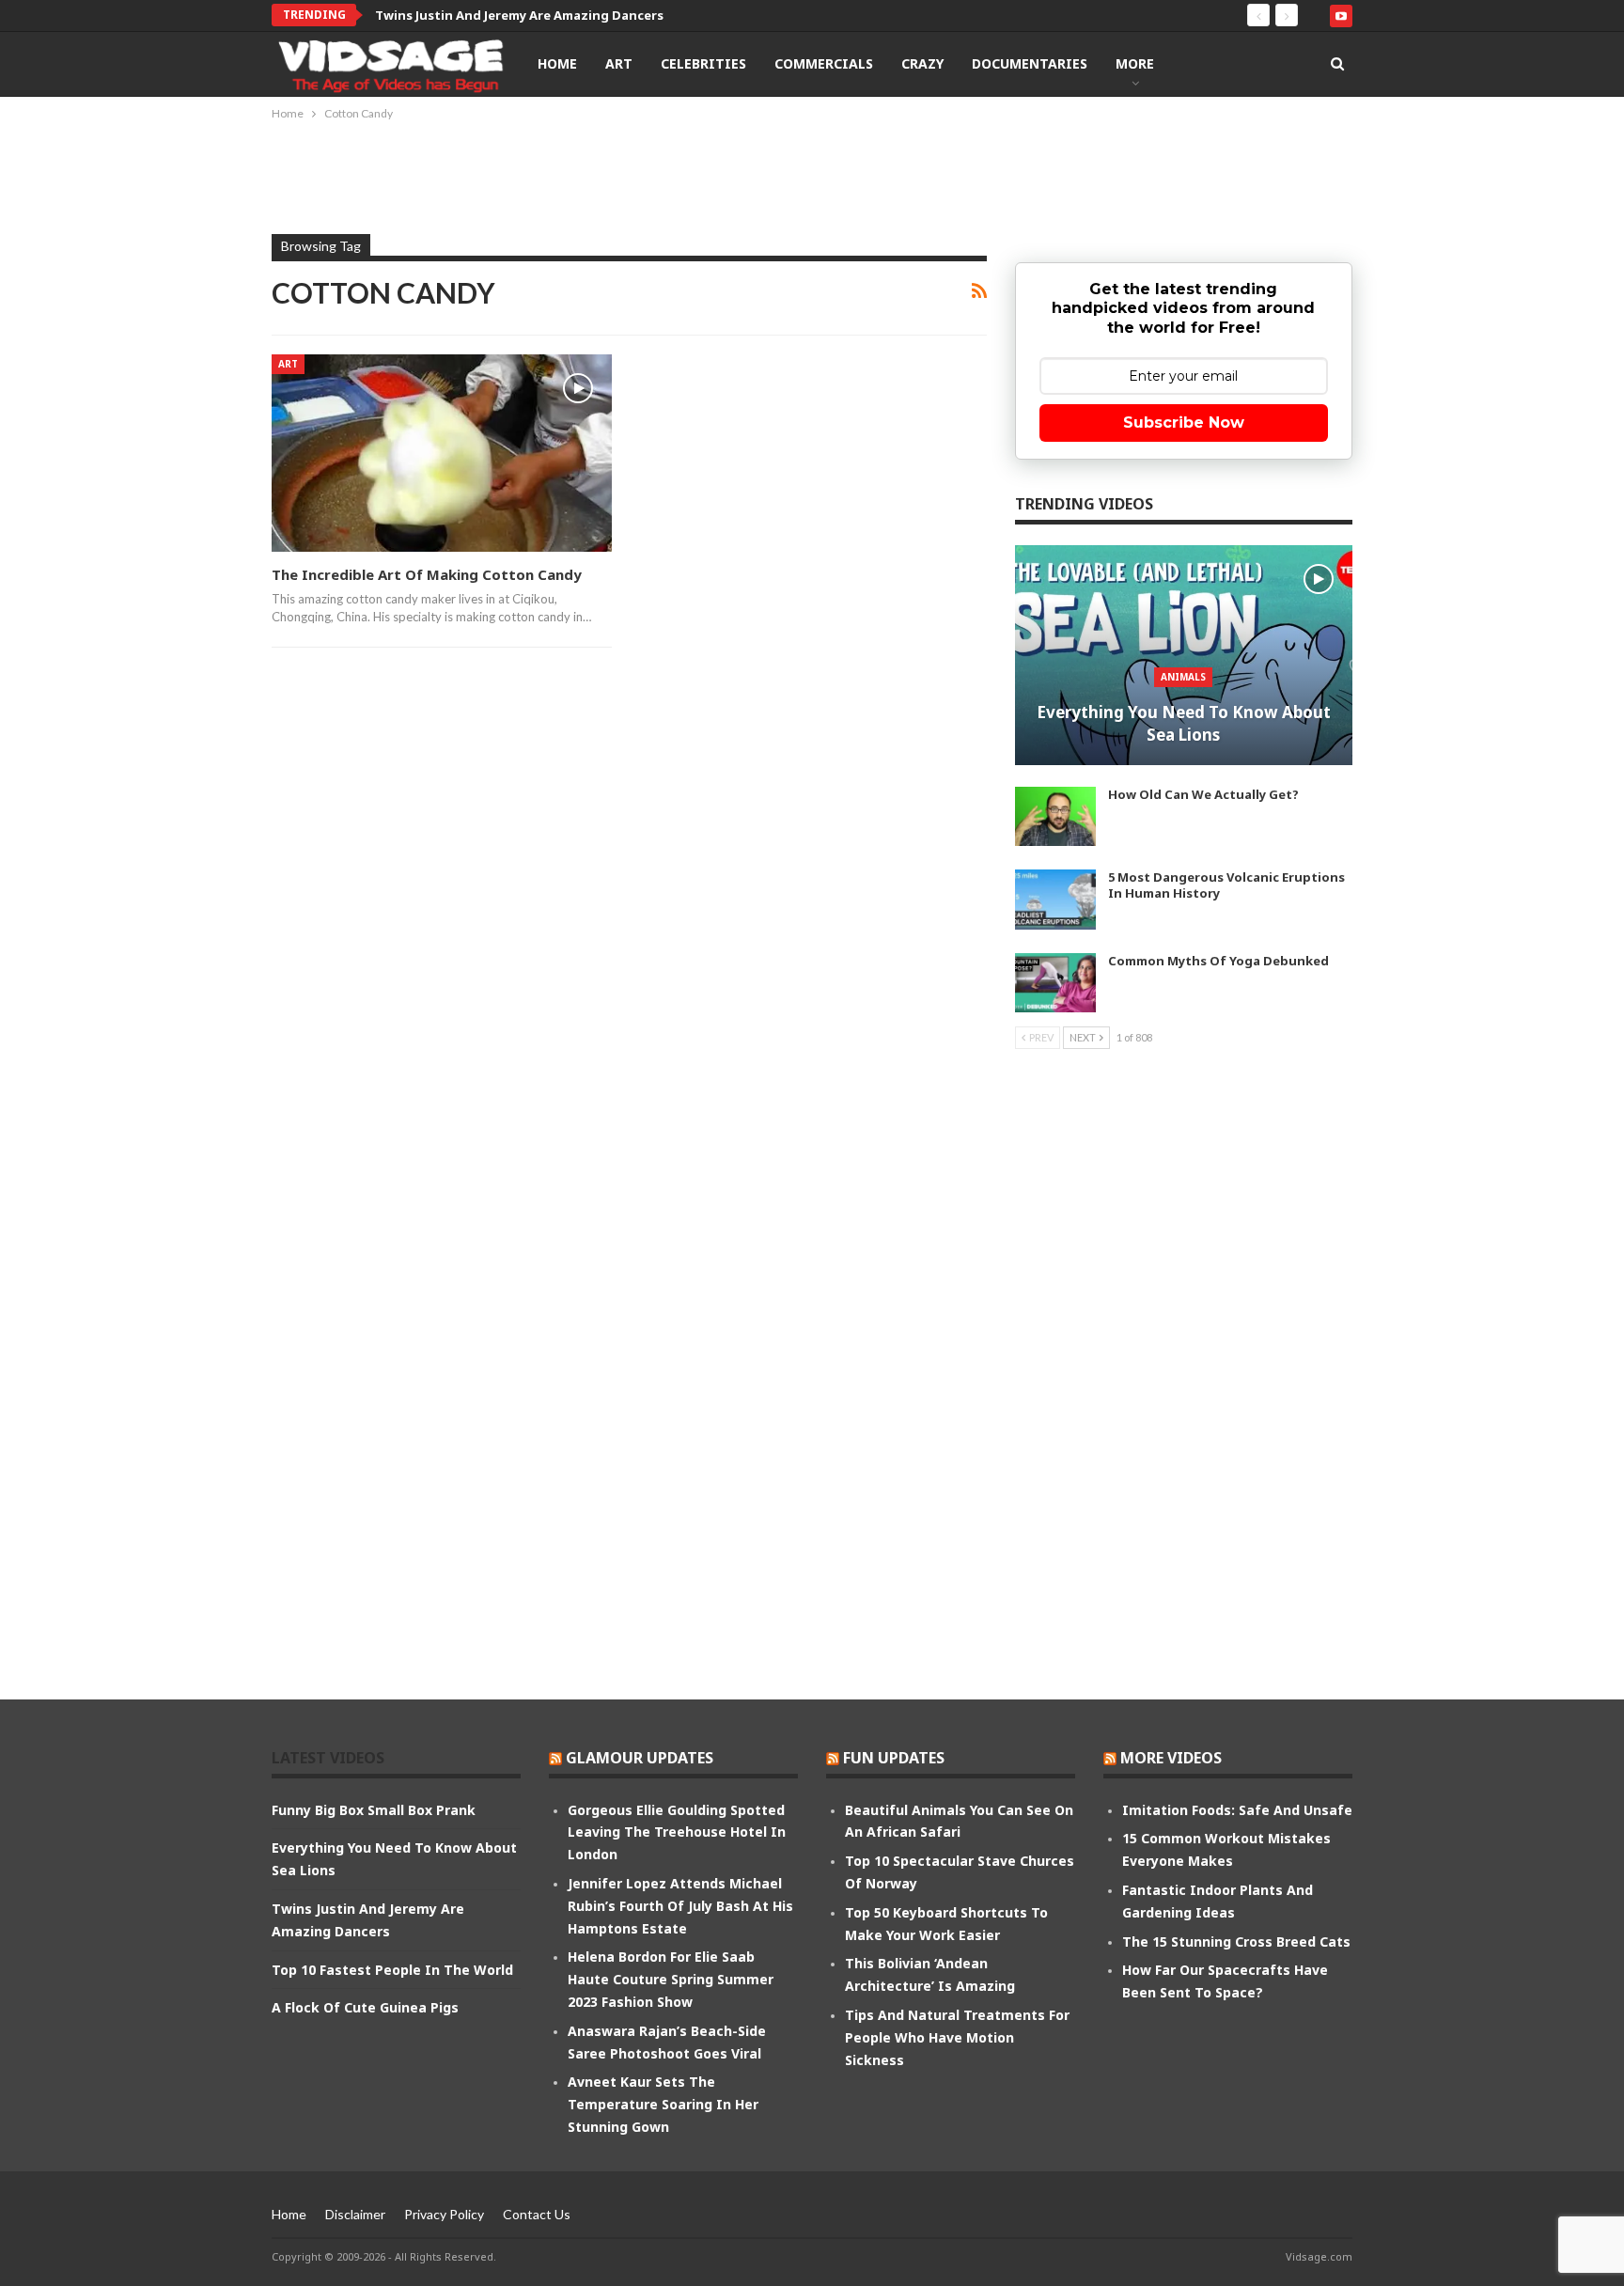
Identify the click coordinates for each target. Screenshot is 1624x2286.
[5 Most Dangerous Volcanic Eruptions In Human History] (1055, 900)
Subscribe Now (1184, 423)
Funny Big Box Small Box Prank (374, 1810)
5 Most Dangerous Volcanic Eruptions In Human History (1226, 885)
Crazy (922, 63)
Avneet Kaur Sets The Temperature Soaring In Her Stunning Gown (663, 2104)
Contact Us (537, 2214)
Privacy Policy (444, 2214)
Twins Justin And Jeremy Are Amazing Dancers (519, 15)
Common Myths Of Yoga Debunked (1218, 961)
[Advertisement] (812, 176)
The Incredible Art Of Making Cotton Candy (427, 574)
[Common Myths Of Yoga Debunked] (1055, 983)
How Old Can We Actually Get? (1203, 794)
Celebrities (703, 63)
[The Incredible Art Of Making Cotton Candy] (442, 453)
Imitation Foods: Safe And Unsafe (1237, 1810)
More (1135, 63)
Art (619, 63)
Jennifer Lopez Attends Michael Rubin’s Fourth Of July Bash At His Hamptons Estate (680, 1906)
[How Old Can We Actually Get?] (1055, 817)
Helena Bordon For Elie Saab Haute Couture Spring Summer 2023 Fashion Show (671, 1979)
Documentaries (1030, 63)
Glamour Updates (640, 1758)
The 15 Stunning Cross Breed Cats (1236, 1942)
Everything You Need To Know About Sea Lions (1184, 723)
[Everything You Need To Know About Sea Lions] (1184, 655)
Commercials (824, 63)
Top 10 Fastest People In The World (392, 1970)
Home (557, 63)
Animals (1183, 677)
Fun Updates (894, 1758)
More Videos (1171, 1758)
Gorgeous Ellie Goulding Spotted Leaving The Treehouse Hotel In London (677, 1832)
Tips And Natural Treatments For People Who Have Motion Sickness (957, 2037)
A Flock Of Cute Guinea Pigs (365, 2007)
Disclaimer (355, 2214)
